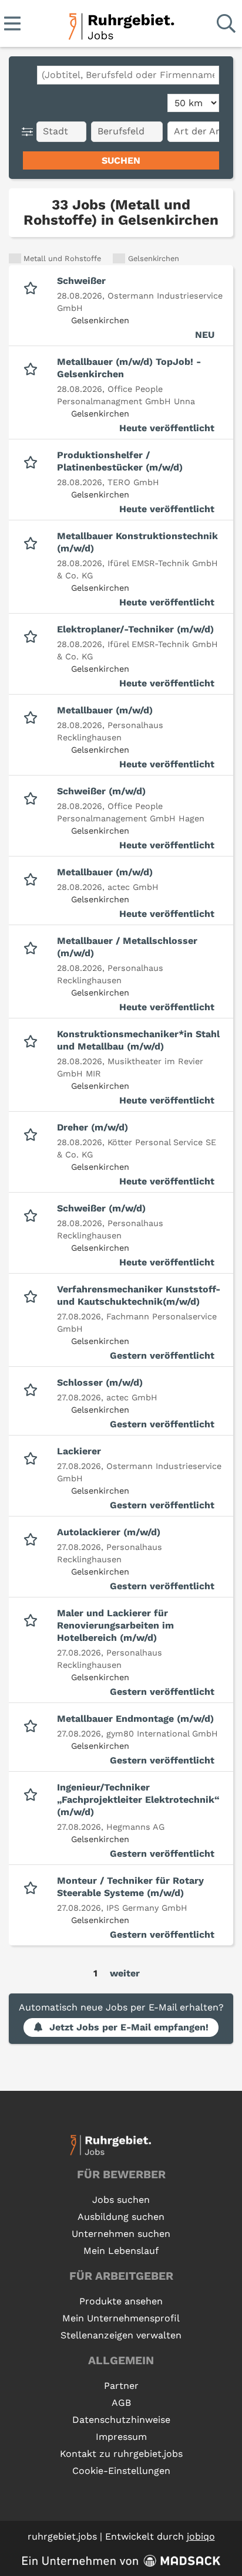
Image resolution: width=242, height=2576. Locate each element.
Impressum (121, 2437)
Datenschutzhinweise (121, 2420)
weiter (125, 1973)
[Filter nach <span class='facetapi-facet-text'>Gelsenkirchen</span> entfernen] (119, 258)
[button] (30, 132)
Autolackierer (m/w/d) (109, 1532)
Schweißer (81, 281)
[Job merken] (33, 287)
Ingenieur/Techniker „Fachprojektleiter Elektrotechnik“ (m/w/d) (138, 1800)
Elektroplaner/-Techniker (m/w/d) (135, 629)
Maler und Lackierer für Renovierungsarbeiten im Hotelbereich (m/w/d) (115, 1625)
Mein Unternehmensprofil (121, 2318)
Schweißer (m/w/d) (101, 791)
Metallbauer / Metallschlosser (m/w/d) (127, 947)
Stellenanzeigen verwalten (121, 2335)
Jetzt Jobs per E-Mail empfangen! (129, 2027)
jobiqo (201, 2536)
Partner (121, 2386)
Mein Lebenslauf (121, 2251)
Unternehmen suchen (121, 2234)
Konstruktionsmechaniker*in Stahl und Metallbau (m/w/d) (138, 1040)
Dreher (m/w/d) (93, 1127)
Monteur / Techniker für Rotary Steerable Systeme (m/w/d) (130, 1887)
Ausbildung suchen (121, 2217)
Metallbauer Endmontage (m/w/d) (135, 1719)
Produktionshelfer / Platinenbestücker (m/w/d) (120, 461)
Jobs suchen (121, 2200)
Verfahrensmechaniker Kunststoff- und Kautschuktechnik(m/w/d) (139, 1295)
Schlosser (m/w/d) (100, 1382)
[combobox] (128, 75)
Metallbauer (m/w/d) (105, 710)
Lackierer (79, 1451)
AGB (121, 2403)
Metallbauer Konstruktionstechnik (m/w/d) (137, 542)
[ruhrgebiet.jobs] (121, 24)
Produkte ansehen (121, 2301)
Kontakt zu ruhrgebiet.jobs (121, 2454)
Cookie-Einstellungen (121, 2471)
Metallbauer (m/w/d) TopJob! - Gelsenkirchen (129, 368)
